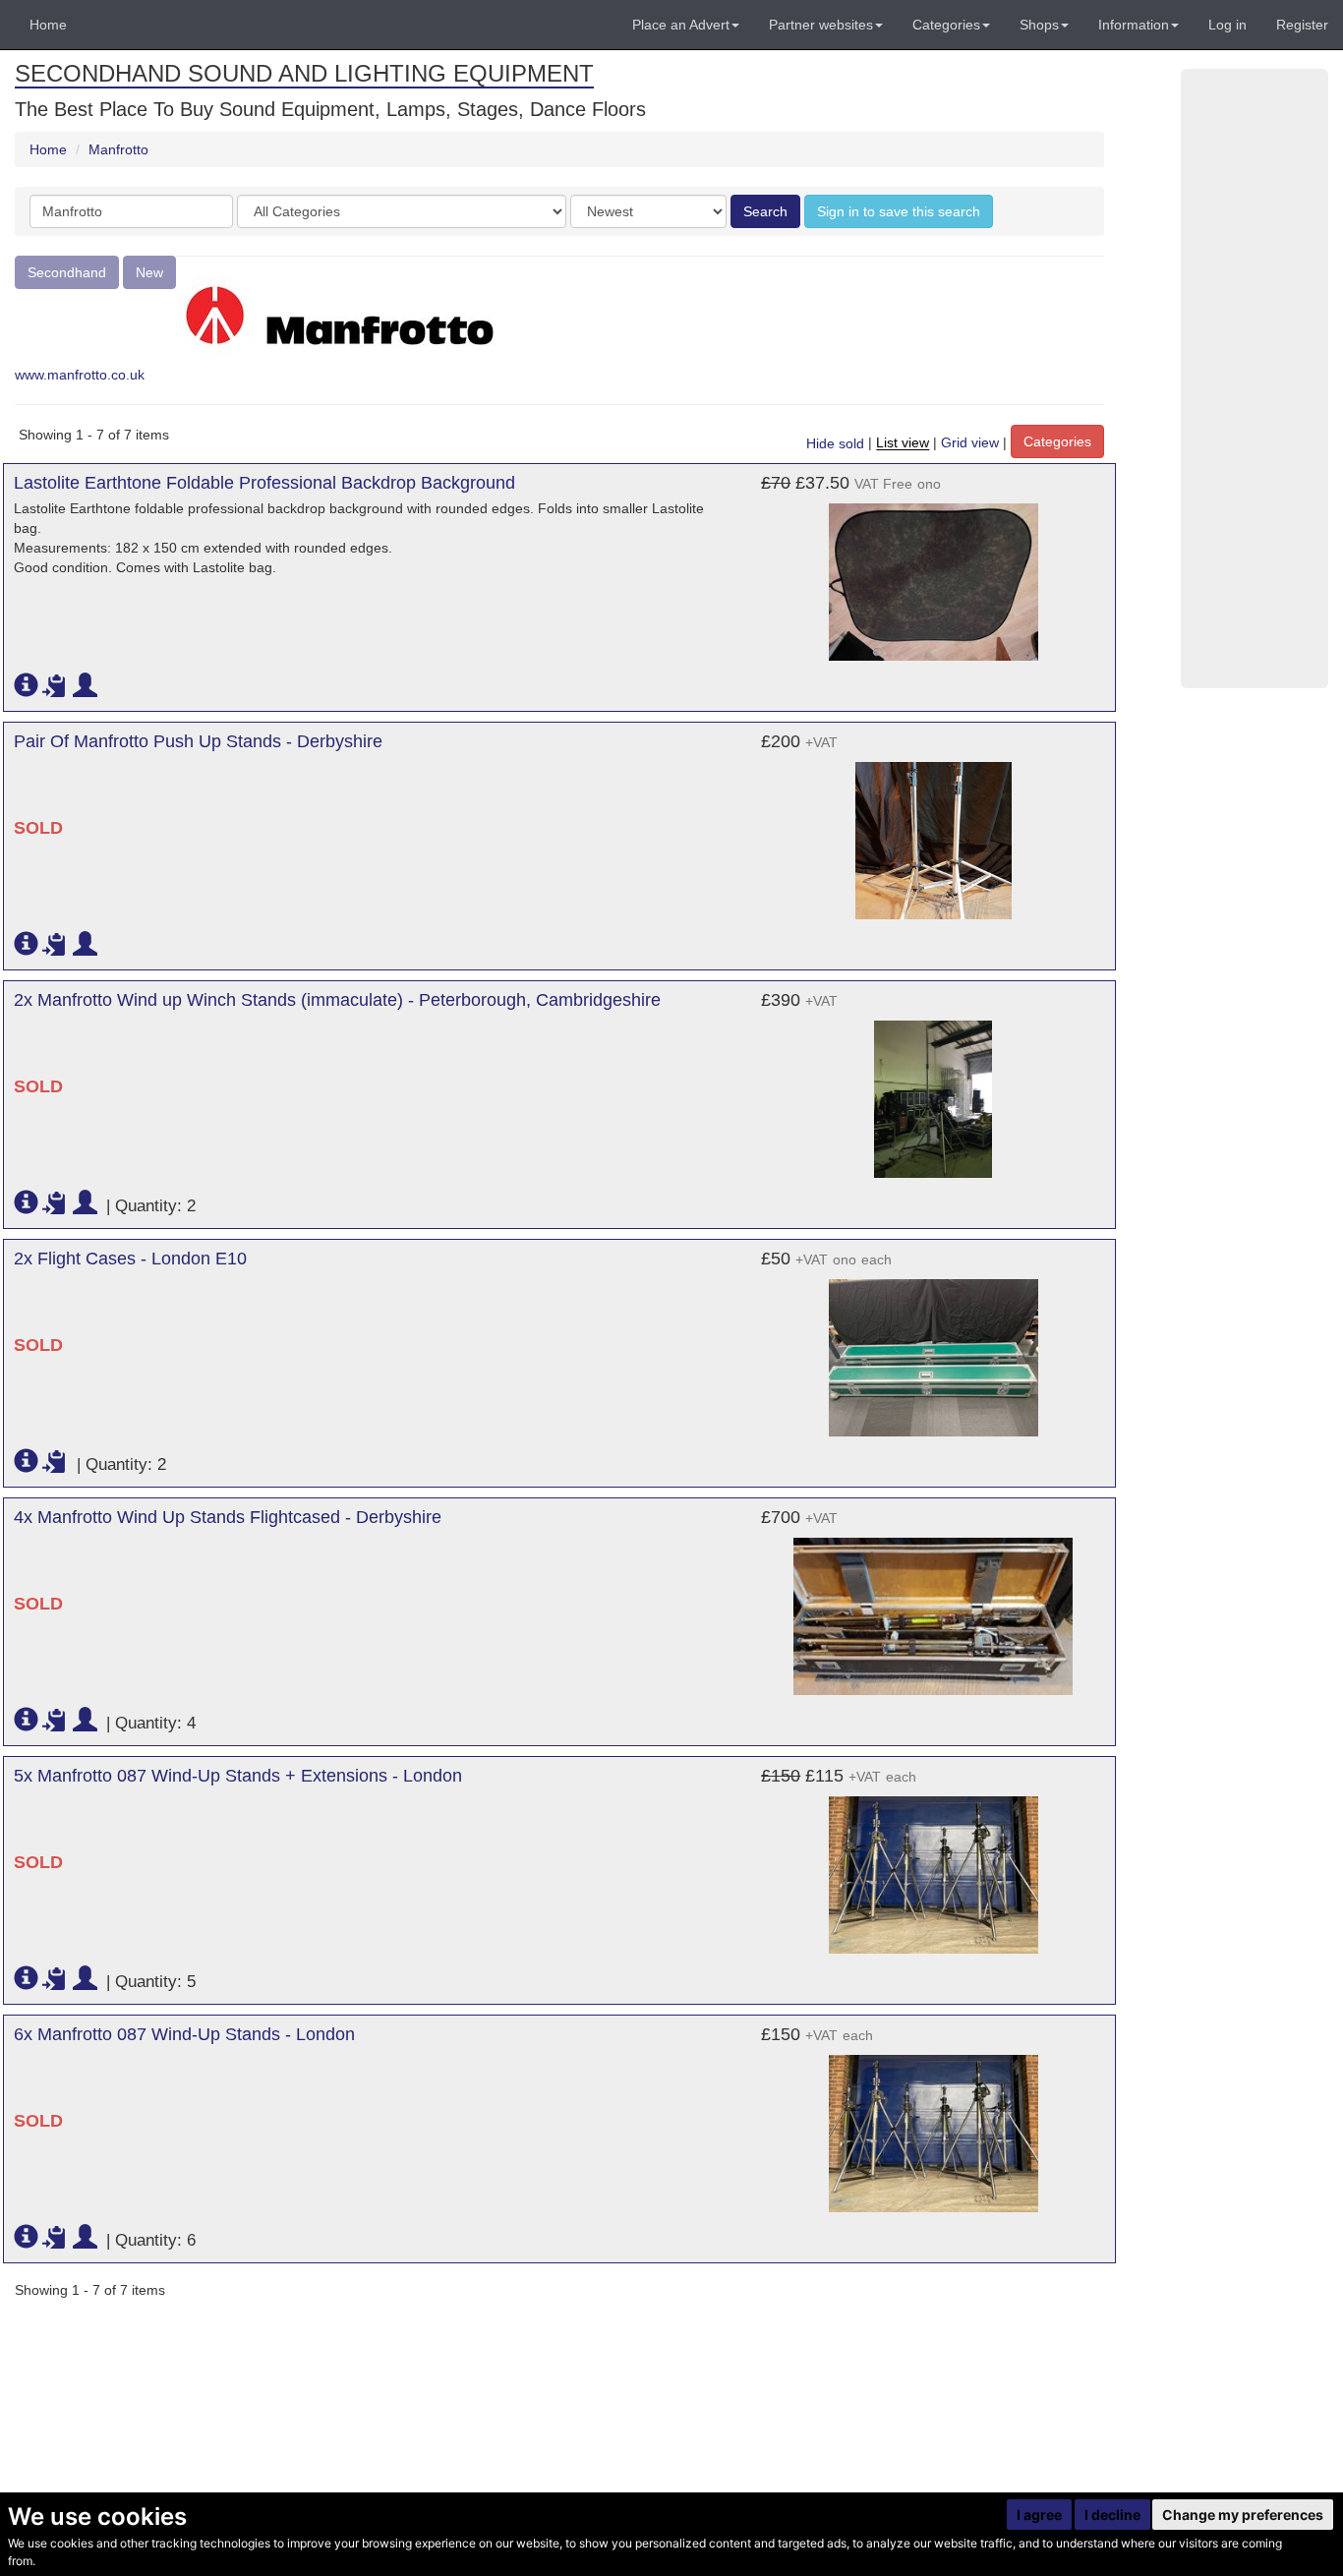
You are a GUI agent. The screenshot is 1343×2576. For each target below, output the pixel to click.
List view (903, 443)
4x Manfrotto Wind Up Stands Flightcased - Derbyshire (228, 1517)
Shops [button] (1039, 25)
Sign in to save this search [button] (899, 211)
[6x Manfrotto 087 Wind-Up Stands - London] (934, 2124)
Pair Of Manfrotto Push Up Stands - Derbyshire (198, 741)
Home (48, 25)
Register (1302, 25)
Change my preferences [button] (1243, 2515)
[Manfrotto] (340, 315)
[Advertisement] (1255, 379)
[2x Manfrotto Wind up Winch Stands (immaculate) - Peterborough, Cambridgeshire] (934, 1089)
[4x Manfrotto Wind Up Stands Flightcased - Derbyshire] (934, 1607)
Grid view (970, 443)
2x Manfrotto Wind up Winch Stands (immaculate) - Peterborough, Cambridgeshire (337, 1000)
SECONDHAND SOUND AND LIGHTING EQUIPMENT (304, 73)
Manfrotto (118, 149)
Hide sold (835, 443)
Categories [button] (946, 25)
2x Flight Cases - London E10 (130, 1259)
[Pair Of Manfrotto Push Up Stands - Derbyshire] (934, 831)
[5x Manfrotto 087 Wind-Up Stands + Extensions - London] (934, 1865)
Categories (1057, 441)
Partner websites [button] (821, 25)
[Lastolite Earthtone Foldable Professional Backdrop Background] (934, 572)
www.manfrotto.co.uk (80, 375)
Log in (1227, 25)
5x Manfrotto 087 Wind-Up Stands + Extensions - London (238, 1776)
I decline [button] (1112, 2515)
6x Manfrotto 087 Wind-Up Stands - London (184, 2034)
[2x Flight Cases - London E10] (934, 1348)
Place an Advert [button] (681, 25)
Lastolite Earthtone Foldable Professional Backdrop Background (264, 483)
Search (765, 211)
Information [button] (1134, 25)
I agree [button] (1039, 2515)
